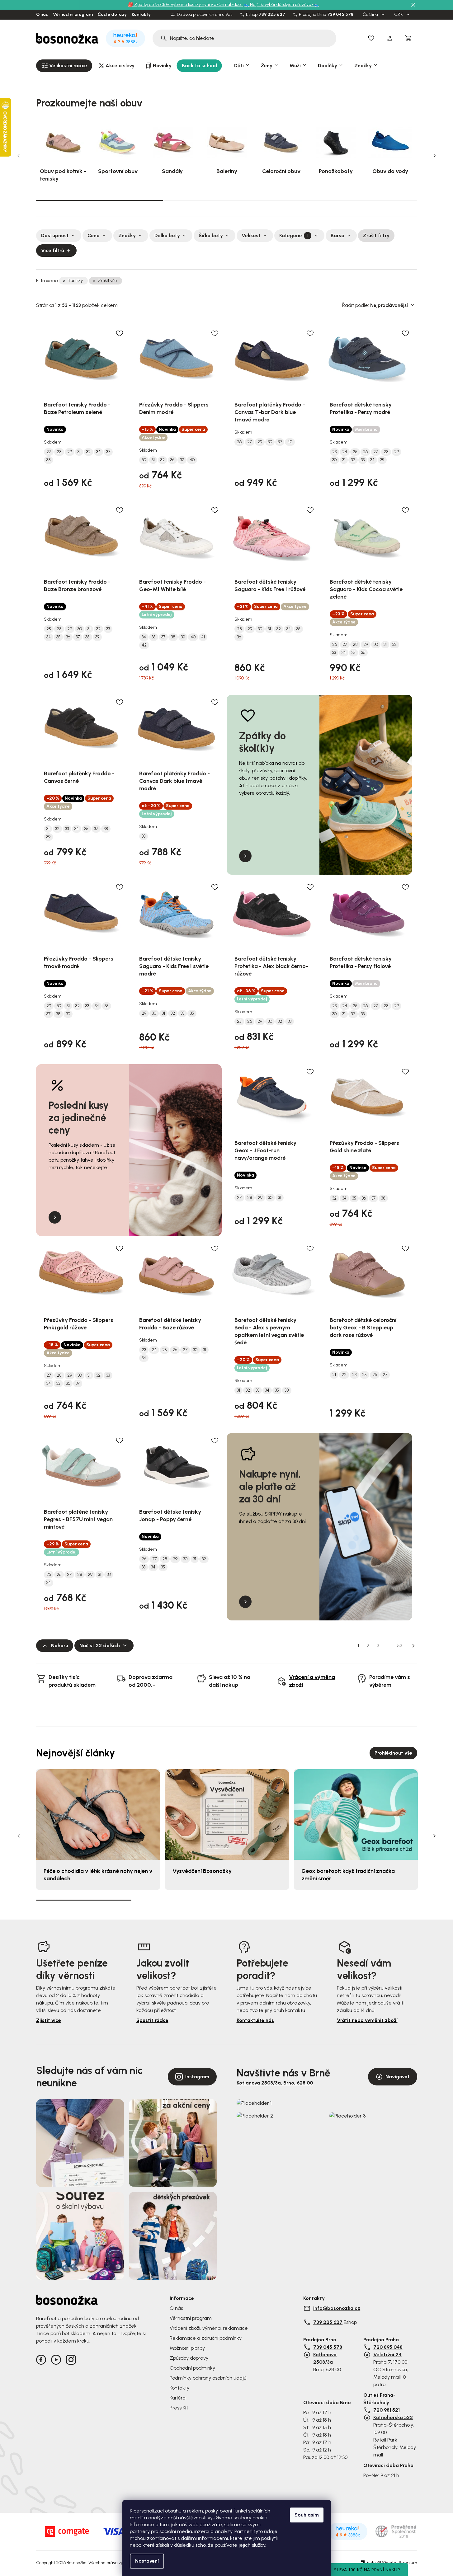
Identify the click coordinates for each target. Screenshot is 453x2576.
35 (382, 460)
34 (98, 452)
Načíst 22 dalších (100, 1645)
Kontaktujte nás (255, 2020)
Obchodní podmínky (192, 2368)
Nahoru (60, 1645)
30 (144, 460)
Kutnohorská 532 (393, 2417)
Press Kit (179, 2408)
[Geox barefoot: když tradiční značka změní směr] (356, 1814)
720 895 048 (388, 2347)
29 (70, 452)
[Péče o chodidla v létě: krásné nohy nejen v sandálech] (98, 1814)
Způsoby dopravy (189, 2358)
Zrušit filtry (376, 235)
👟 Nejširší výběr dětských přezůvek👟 (281, 5)
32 (88, 452)
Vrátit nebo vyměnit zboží (367, 2020)
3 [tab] (354, 200)
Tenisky (75, 281)
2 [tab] (227, 200)
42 (144, 645)
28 (59, 452)
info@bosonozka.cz (337, 2308)
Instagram (197, 2077)
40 (192, 460)
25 (355, 452)
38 (49, 460)
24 (345, 452)
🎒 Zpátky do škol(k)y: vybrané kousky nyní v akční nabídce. (185, 5)
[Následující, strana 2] (413, 1646)
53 (400, 1645)
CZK (399, 15)
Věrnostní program (73, 15)
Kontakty (141, 15)
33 (363, 460)
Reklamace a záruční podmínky (206, 2338)
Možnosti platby (187, 2348)
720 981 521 (387, 2410)
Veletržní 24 (387, 2355)
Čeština (371, 15)
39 (280, 442)
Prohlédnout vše (393, 1753)
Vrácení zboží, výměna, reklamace (209, 2328)
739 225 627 (272, 15)
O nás (42, 15)
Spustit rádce (152, 2020)
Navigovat (398, 2077)
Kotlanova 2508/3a (325, 2358)
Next (435, 156)
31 (79, 452)
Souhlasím (307, 2515)
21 (334, 1375)
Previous (19, 156)
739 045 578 (340, 15)
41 (203, 637)
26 (239, 442)
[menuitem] (64, 66)
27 (49, 452)
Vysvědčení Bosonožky (202, 1871)
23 (334, 452)
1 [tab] (100, 200)
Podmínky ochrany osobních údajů (208, 2378)
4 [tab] (370, 1900)
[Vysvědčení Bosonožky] (227, 1814)
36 (172, 460)
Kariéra (178, 2398)
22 (344, 1375)
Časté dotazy (112, 15)
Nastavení (147, 2561)
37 (108, 452)
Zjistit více (49, 2020)
